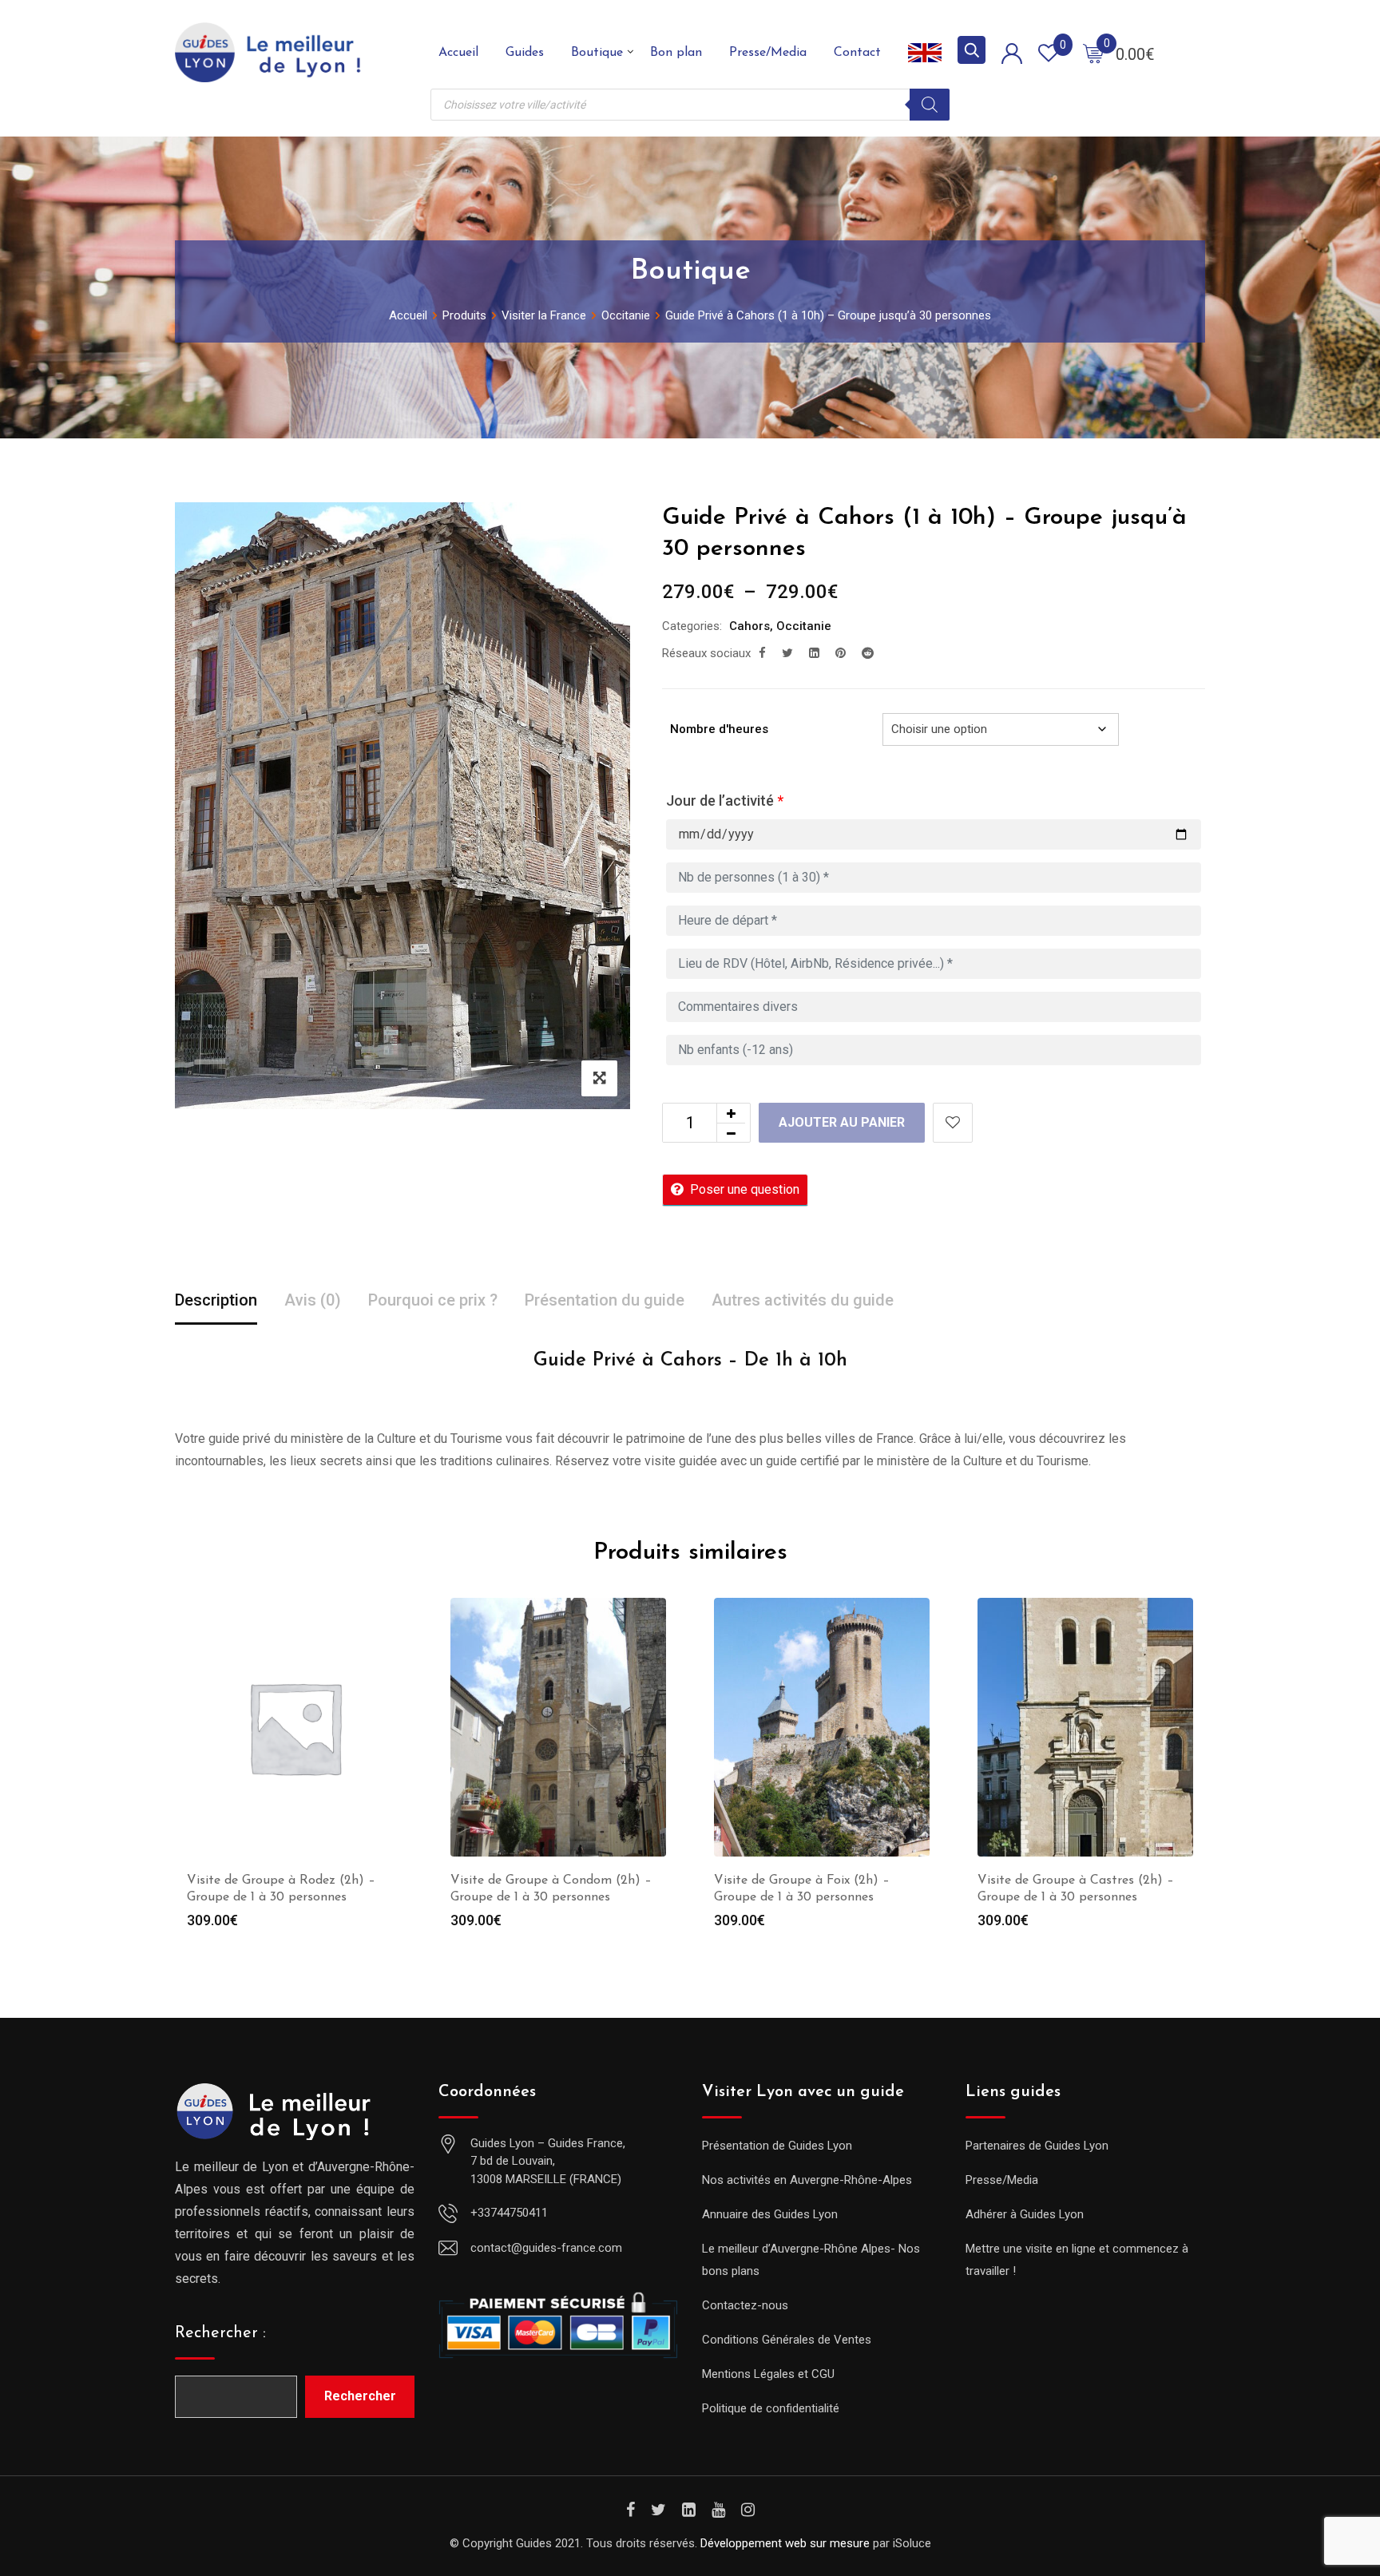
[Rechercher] (930, 105)
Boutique (597, 53)
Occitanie (804, 626)
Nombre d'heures (719, 729)
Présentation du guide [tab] (605, 1300)
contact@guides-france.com (546, 2248)
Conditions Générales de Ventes (787, 2340)
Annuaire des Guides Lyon (770, 2214)
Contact (857, 53)
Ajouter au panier (842, 1122)
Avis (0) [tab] (313, 1300)
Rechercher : (220, 2333)
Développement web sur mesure (785, 2543)
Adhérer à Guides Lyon (1025, 2214)
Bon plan (676, 53)
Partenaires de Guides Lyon (1037, 2146)
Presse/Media (768, 53)
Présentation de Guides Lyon (777, 2146)
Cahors (749, 626)
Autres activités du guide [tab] (803, 1300)
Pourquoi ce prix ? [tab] (433, 1300)
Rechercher (360, 2396)
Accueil (458, 53)
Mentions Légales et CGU (768, 2374)
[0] (1093, 53)
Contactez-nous (745, 2305)
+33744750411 (509, 2213)
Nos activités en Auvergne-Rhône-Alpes (807, 2180)
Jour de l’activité (725, 801)
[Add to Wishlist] (953, 1123)
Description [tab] (216, 1300)
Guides (525, 53)
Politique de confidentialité (771, 2408)
